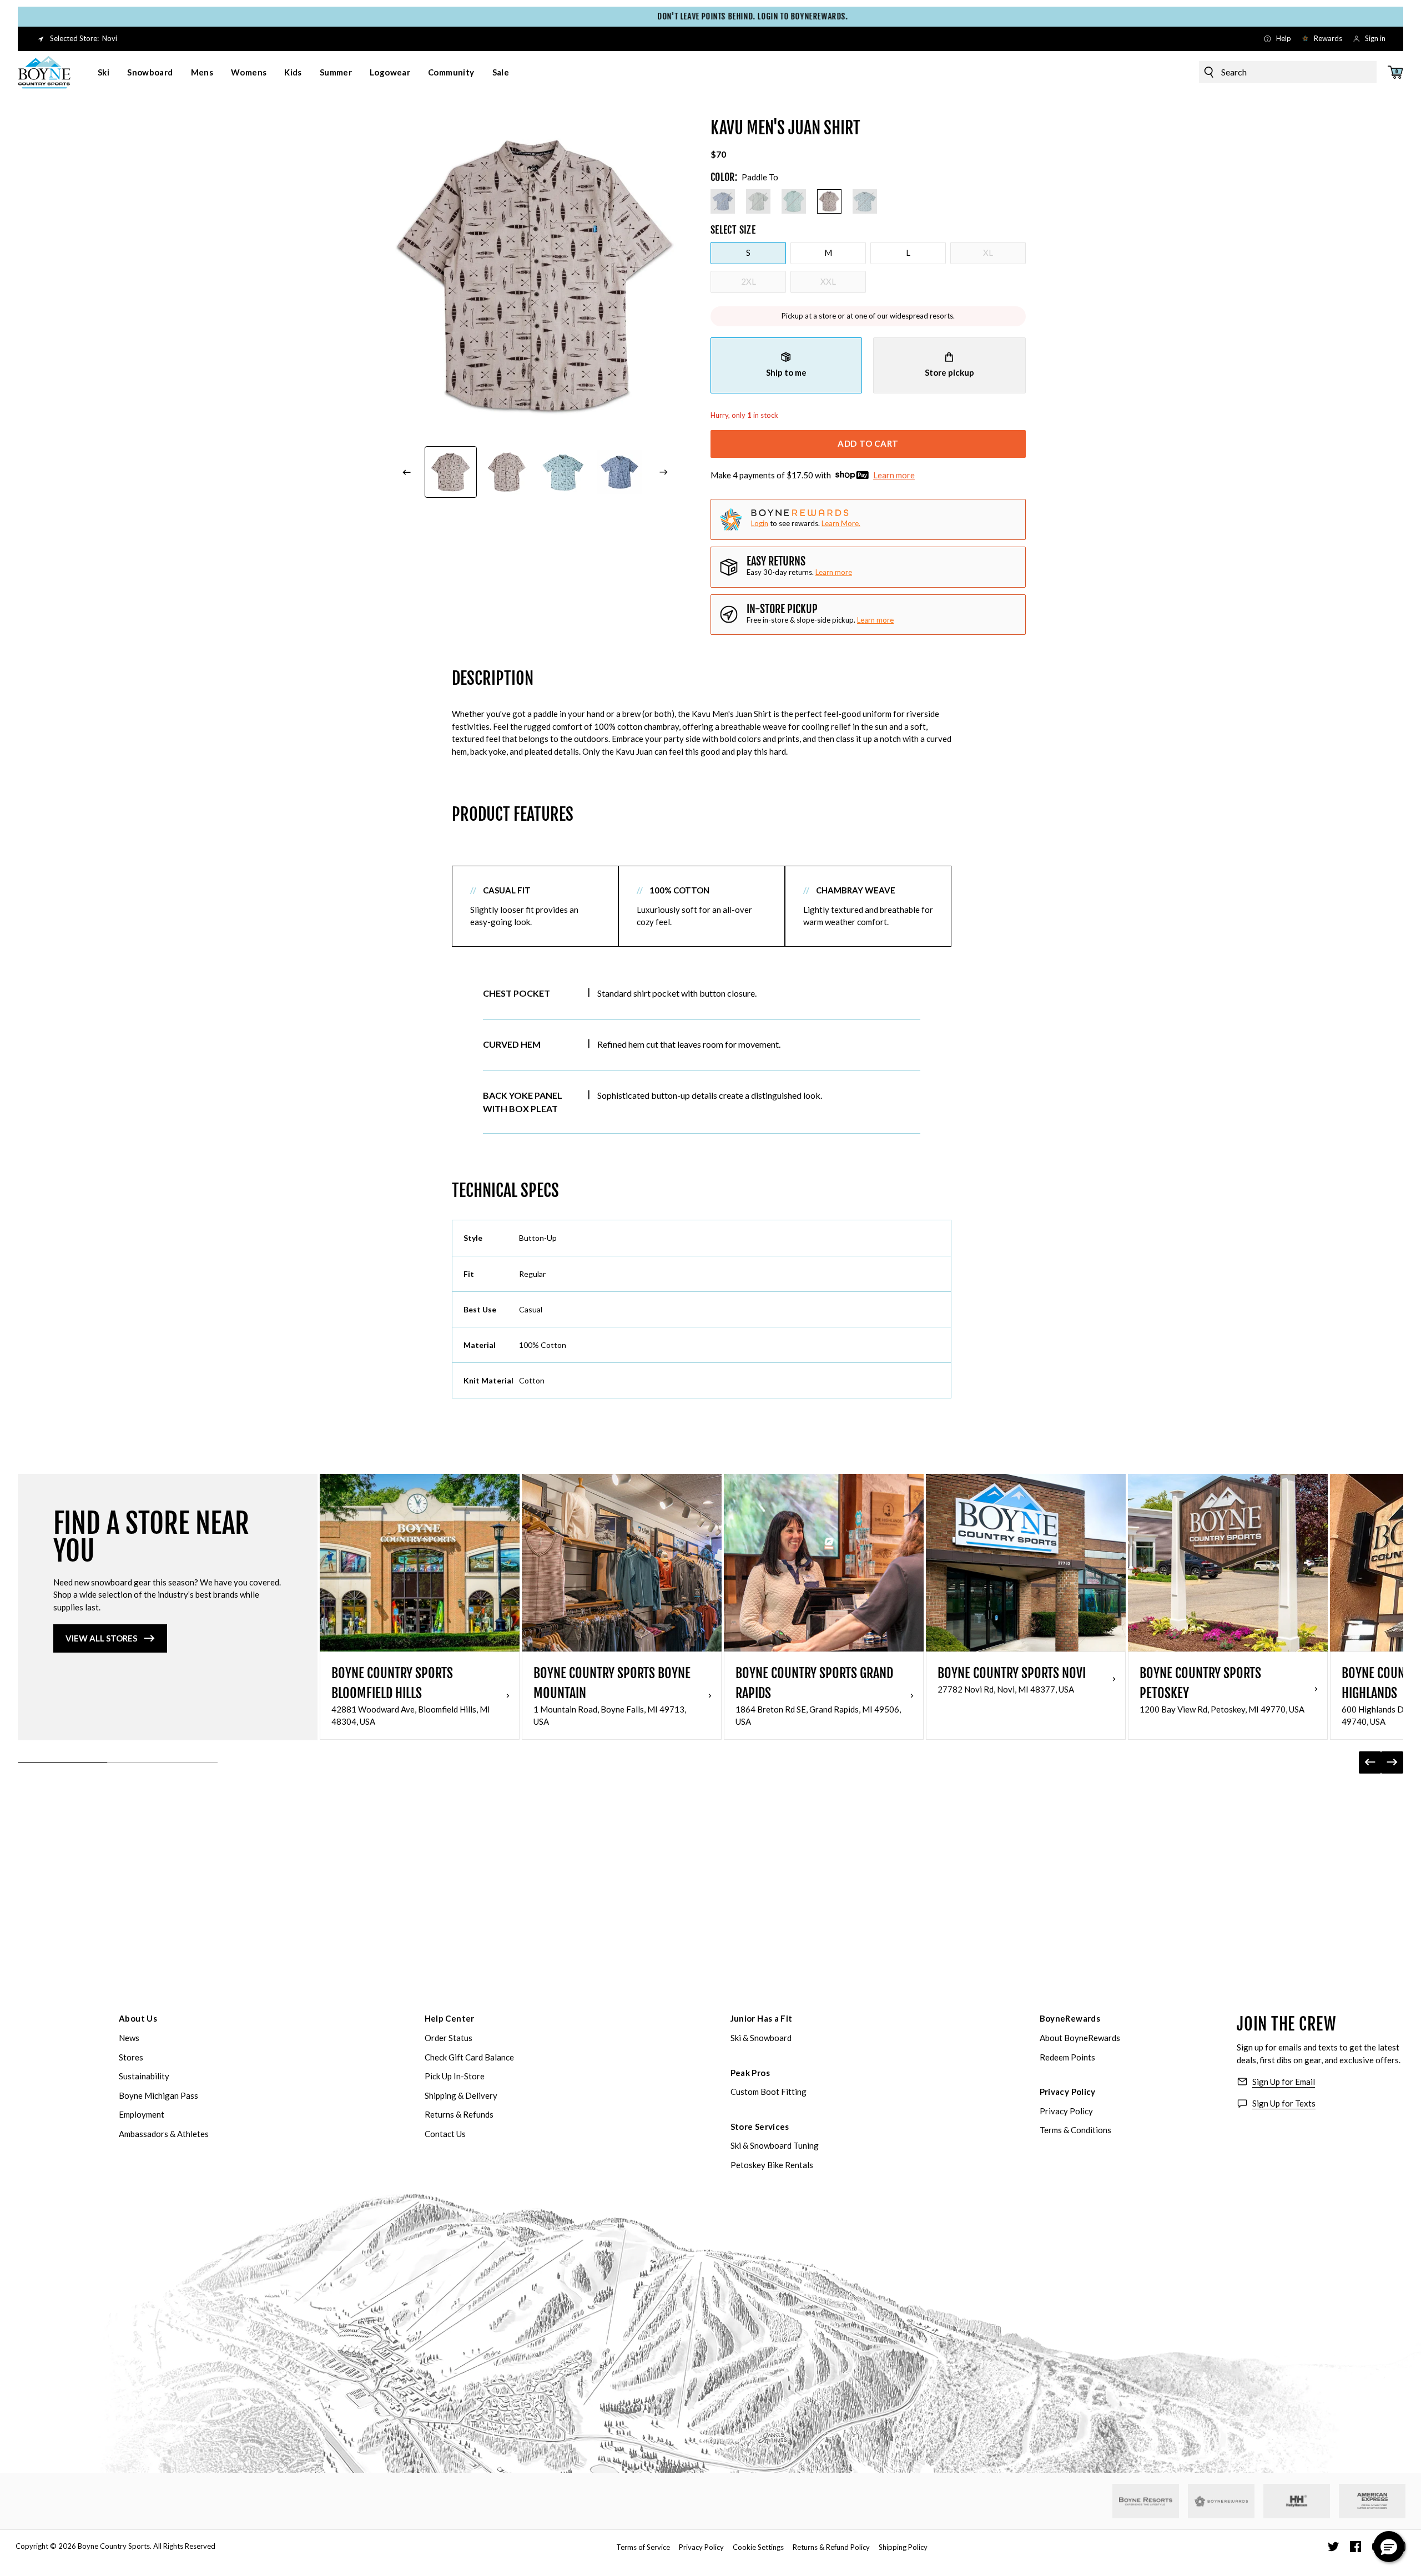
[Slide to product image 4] (507, 472)
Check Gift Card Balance (469, 2057)
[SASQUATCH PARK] (758, 201)
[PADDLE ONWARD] (723, 201)
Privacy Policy (1068, 2092)
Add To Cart (868, 443)
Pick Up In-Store (455, 2076)
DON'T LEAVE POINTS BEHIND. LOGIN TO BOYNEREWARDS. (710, 16)
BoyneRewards (1070, 2018)
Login (760, 523)
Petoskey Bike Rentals (772, 2165)
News (129, 2038)
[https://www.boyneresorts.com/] (1146, 2501)
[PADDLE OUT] (865, 201)
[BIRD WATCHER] (794, 201)
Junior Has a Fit (762, 2018)
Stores (131, 2057)
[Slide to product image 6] (620, 472)
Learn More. (841, 523)
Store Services (760, 2127)
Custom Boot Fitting (769, 2092)
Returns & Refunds (459, 2114)
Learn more (894, 475)
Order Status (449, 2038)
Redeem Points (1067, 2057)
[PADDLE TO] (829, 201)
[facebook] (1356, 2547)
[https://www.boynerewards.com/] (1221, 2501)
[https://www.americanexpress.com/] (1372, 2501)
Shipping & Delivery (461, 2095)
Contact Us (445, 2134)
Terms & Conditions (1075, 2130)
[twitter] (1333, 2547)
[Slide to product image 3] (451, 472)
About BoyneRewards (1080, 2038)
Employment (142, 2114)
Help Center (450, 2018)
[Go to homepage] (44, 72)
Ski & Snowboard (761, 2038)
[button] (1389, 2547)
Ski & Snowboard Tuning (775, 2145)
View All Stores (101, 1638)
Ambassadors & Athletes (164, 2134)
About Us (138, 2018)
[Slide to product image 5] (563, 472)
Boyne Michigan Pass (158, 2095)
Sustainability (144, 2076)
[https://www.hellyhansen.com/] (1297, 2501)
